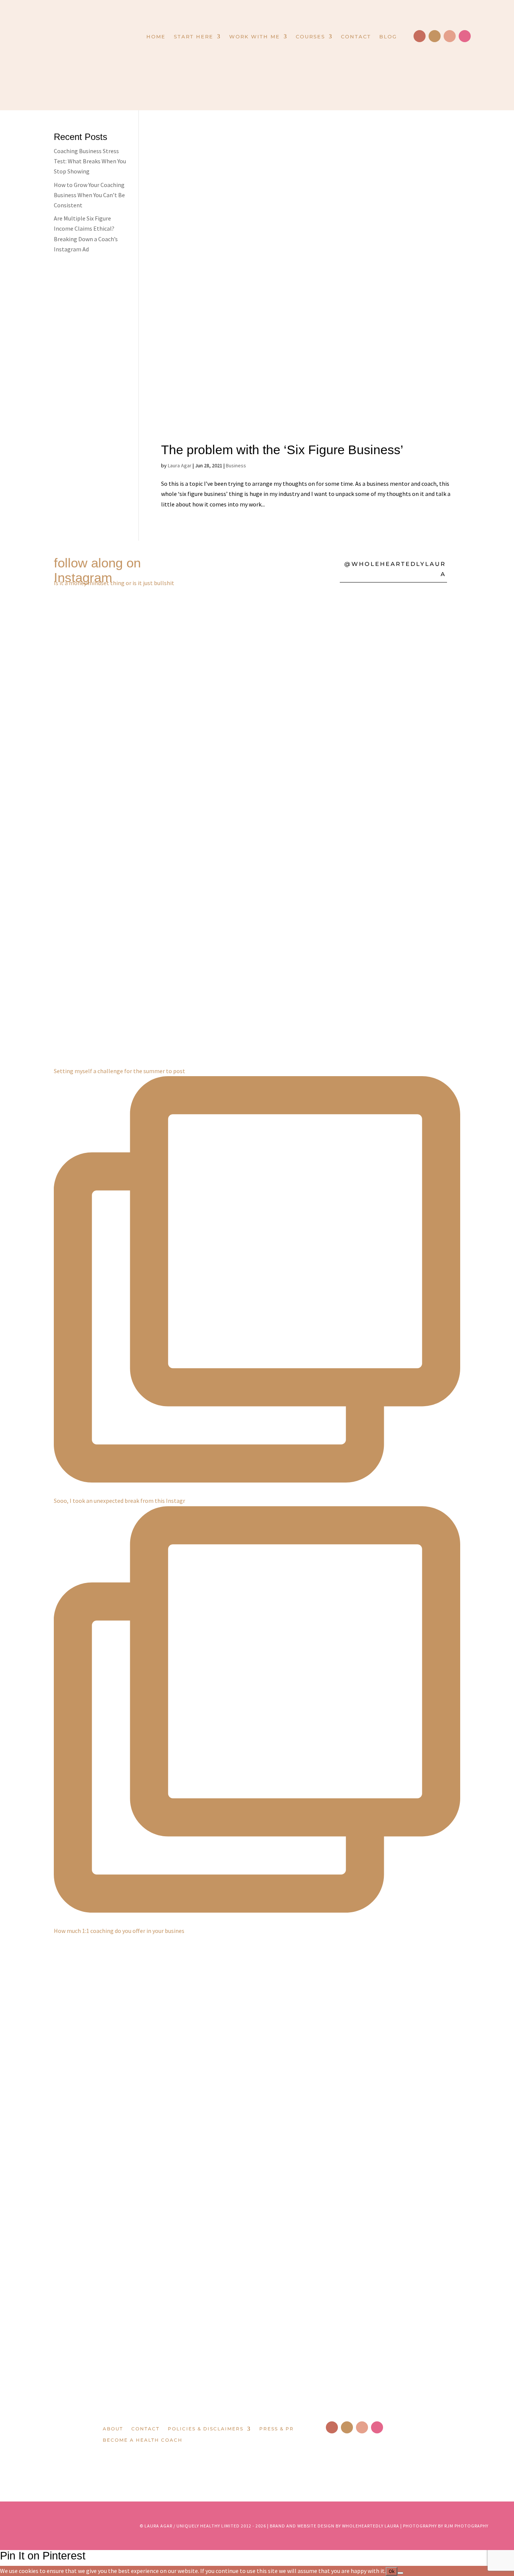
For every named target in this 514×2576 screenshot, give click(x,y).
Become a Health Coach (143, 2440)
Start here (194, 37)
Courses (310, 37)
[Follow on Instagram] (435, 36)
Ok (392, 2571)
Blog (388, 37)
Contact (356, 37)
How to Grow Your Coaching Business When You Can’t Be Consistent (89, 195)
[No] (400, 2573)
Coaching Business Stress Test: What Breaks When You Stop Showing (90, 161)
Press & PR (277, 2429)
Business (236, 465)
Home (156, 37)
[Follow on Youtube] (465, 36)
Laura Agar (180, 465)
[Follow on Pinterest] (450, 36)
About (113, 2429)
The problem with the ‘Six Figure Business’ (282, 450)
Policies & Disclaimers (206, 2429)
